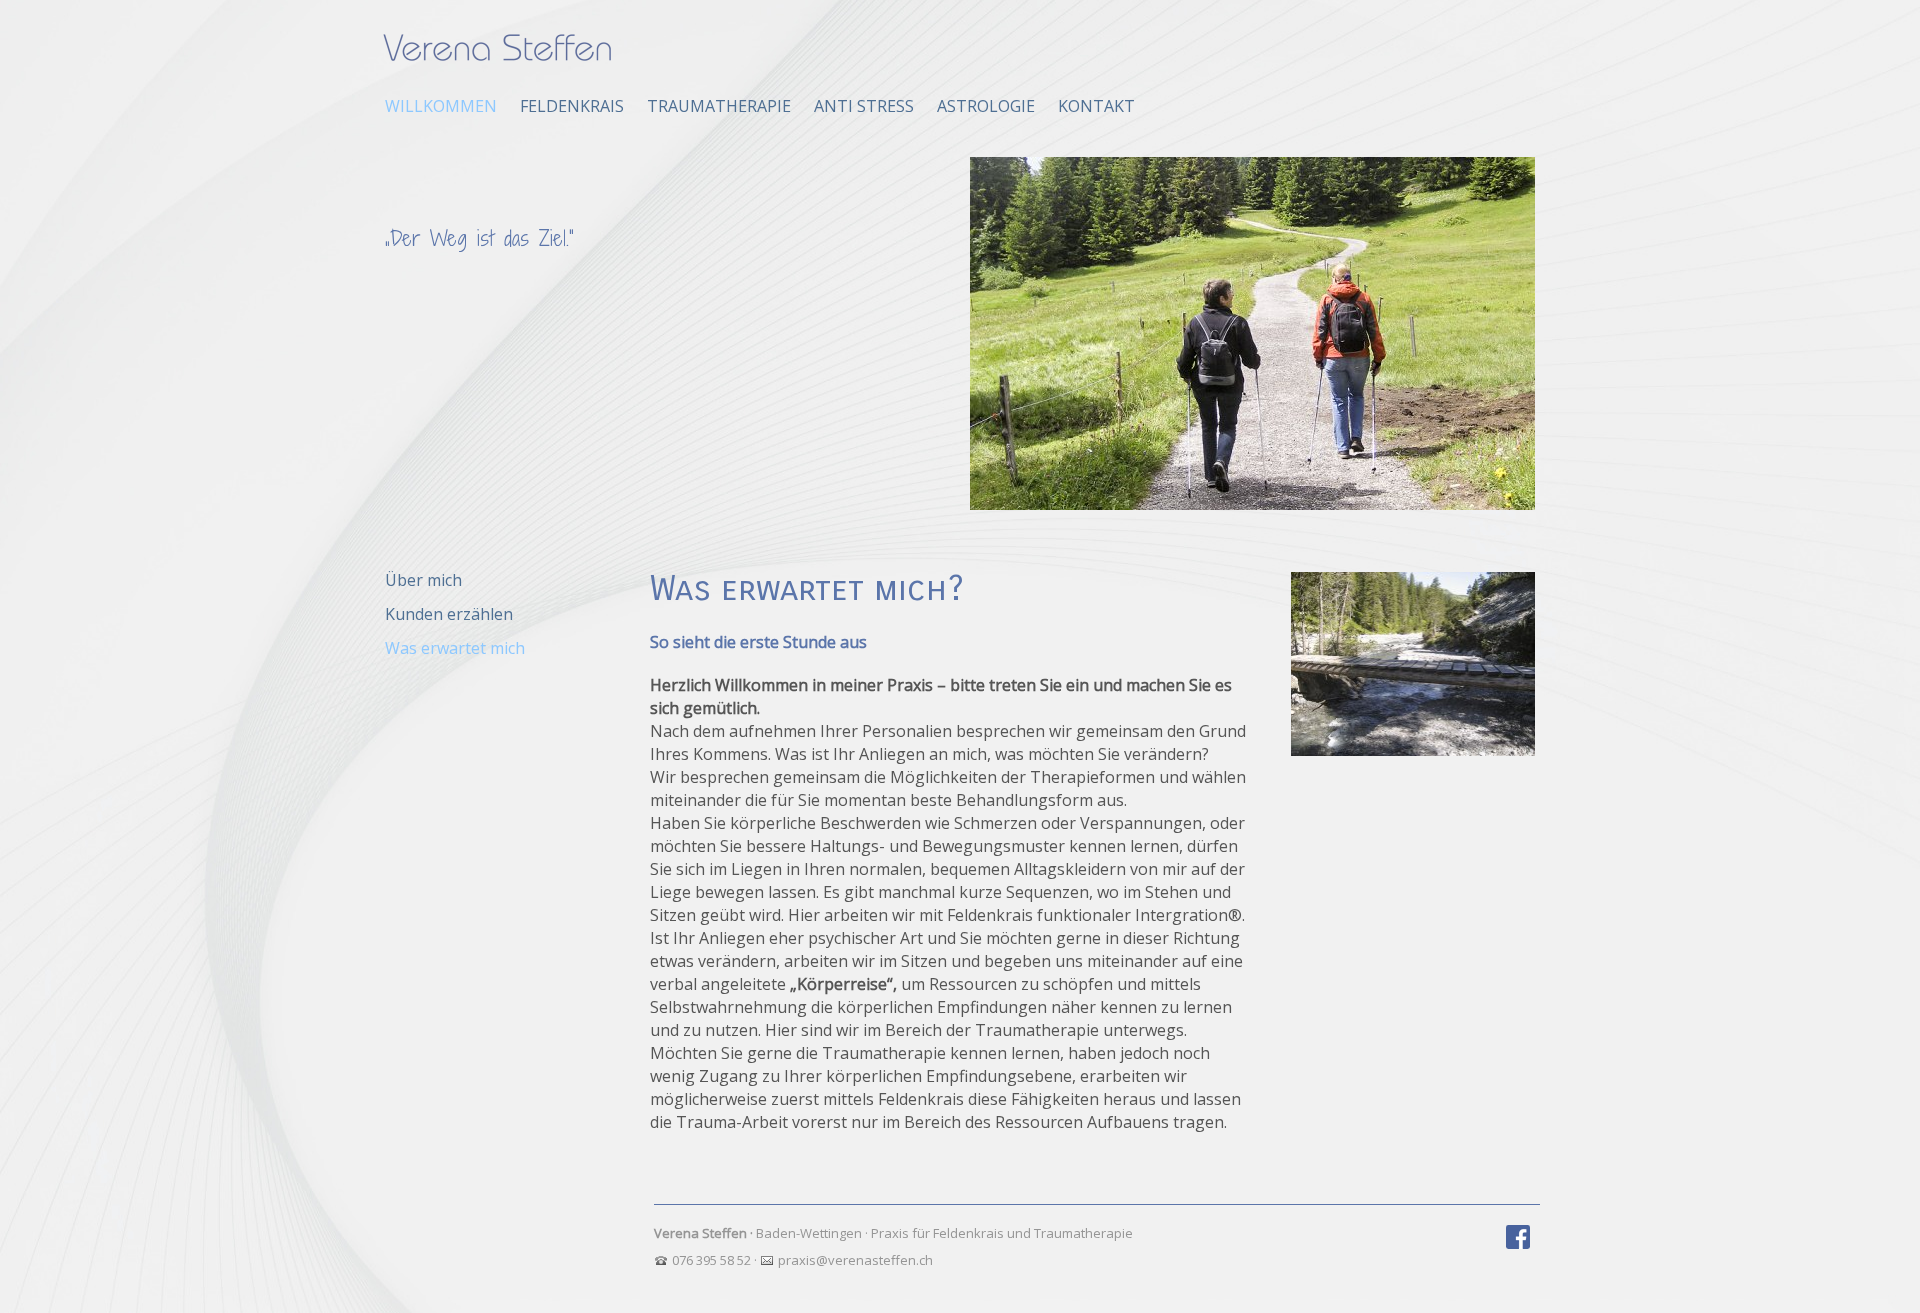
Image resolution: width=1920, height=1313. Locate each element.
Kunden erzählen (449, 614)
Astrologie (986, 106)
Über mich (423, 580)
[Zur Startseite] (498, 50)
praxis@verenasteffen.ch (855, 1260)
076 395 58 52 (711, 1260)
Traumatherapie (719, 106)
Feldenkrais (572, 106)
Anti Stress (864, 106)
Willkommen (441, 106)
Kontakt (1096, 106)
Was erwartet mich (455, 648)
